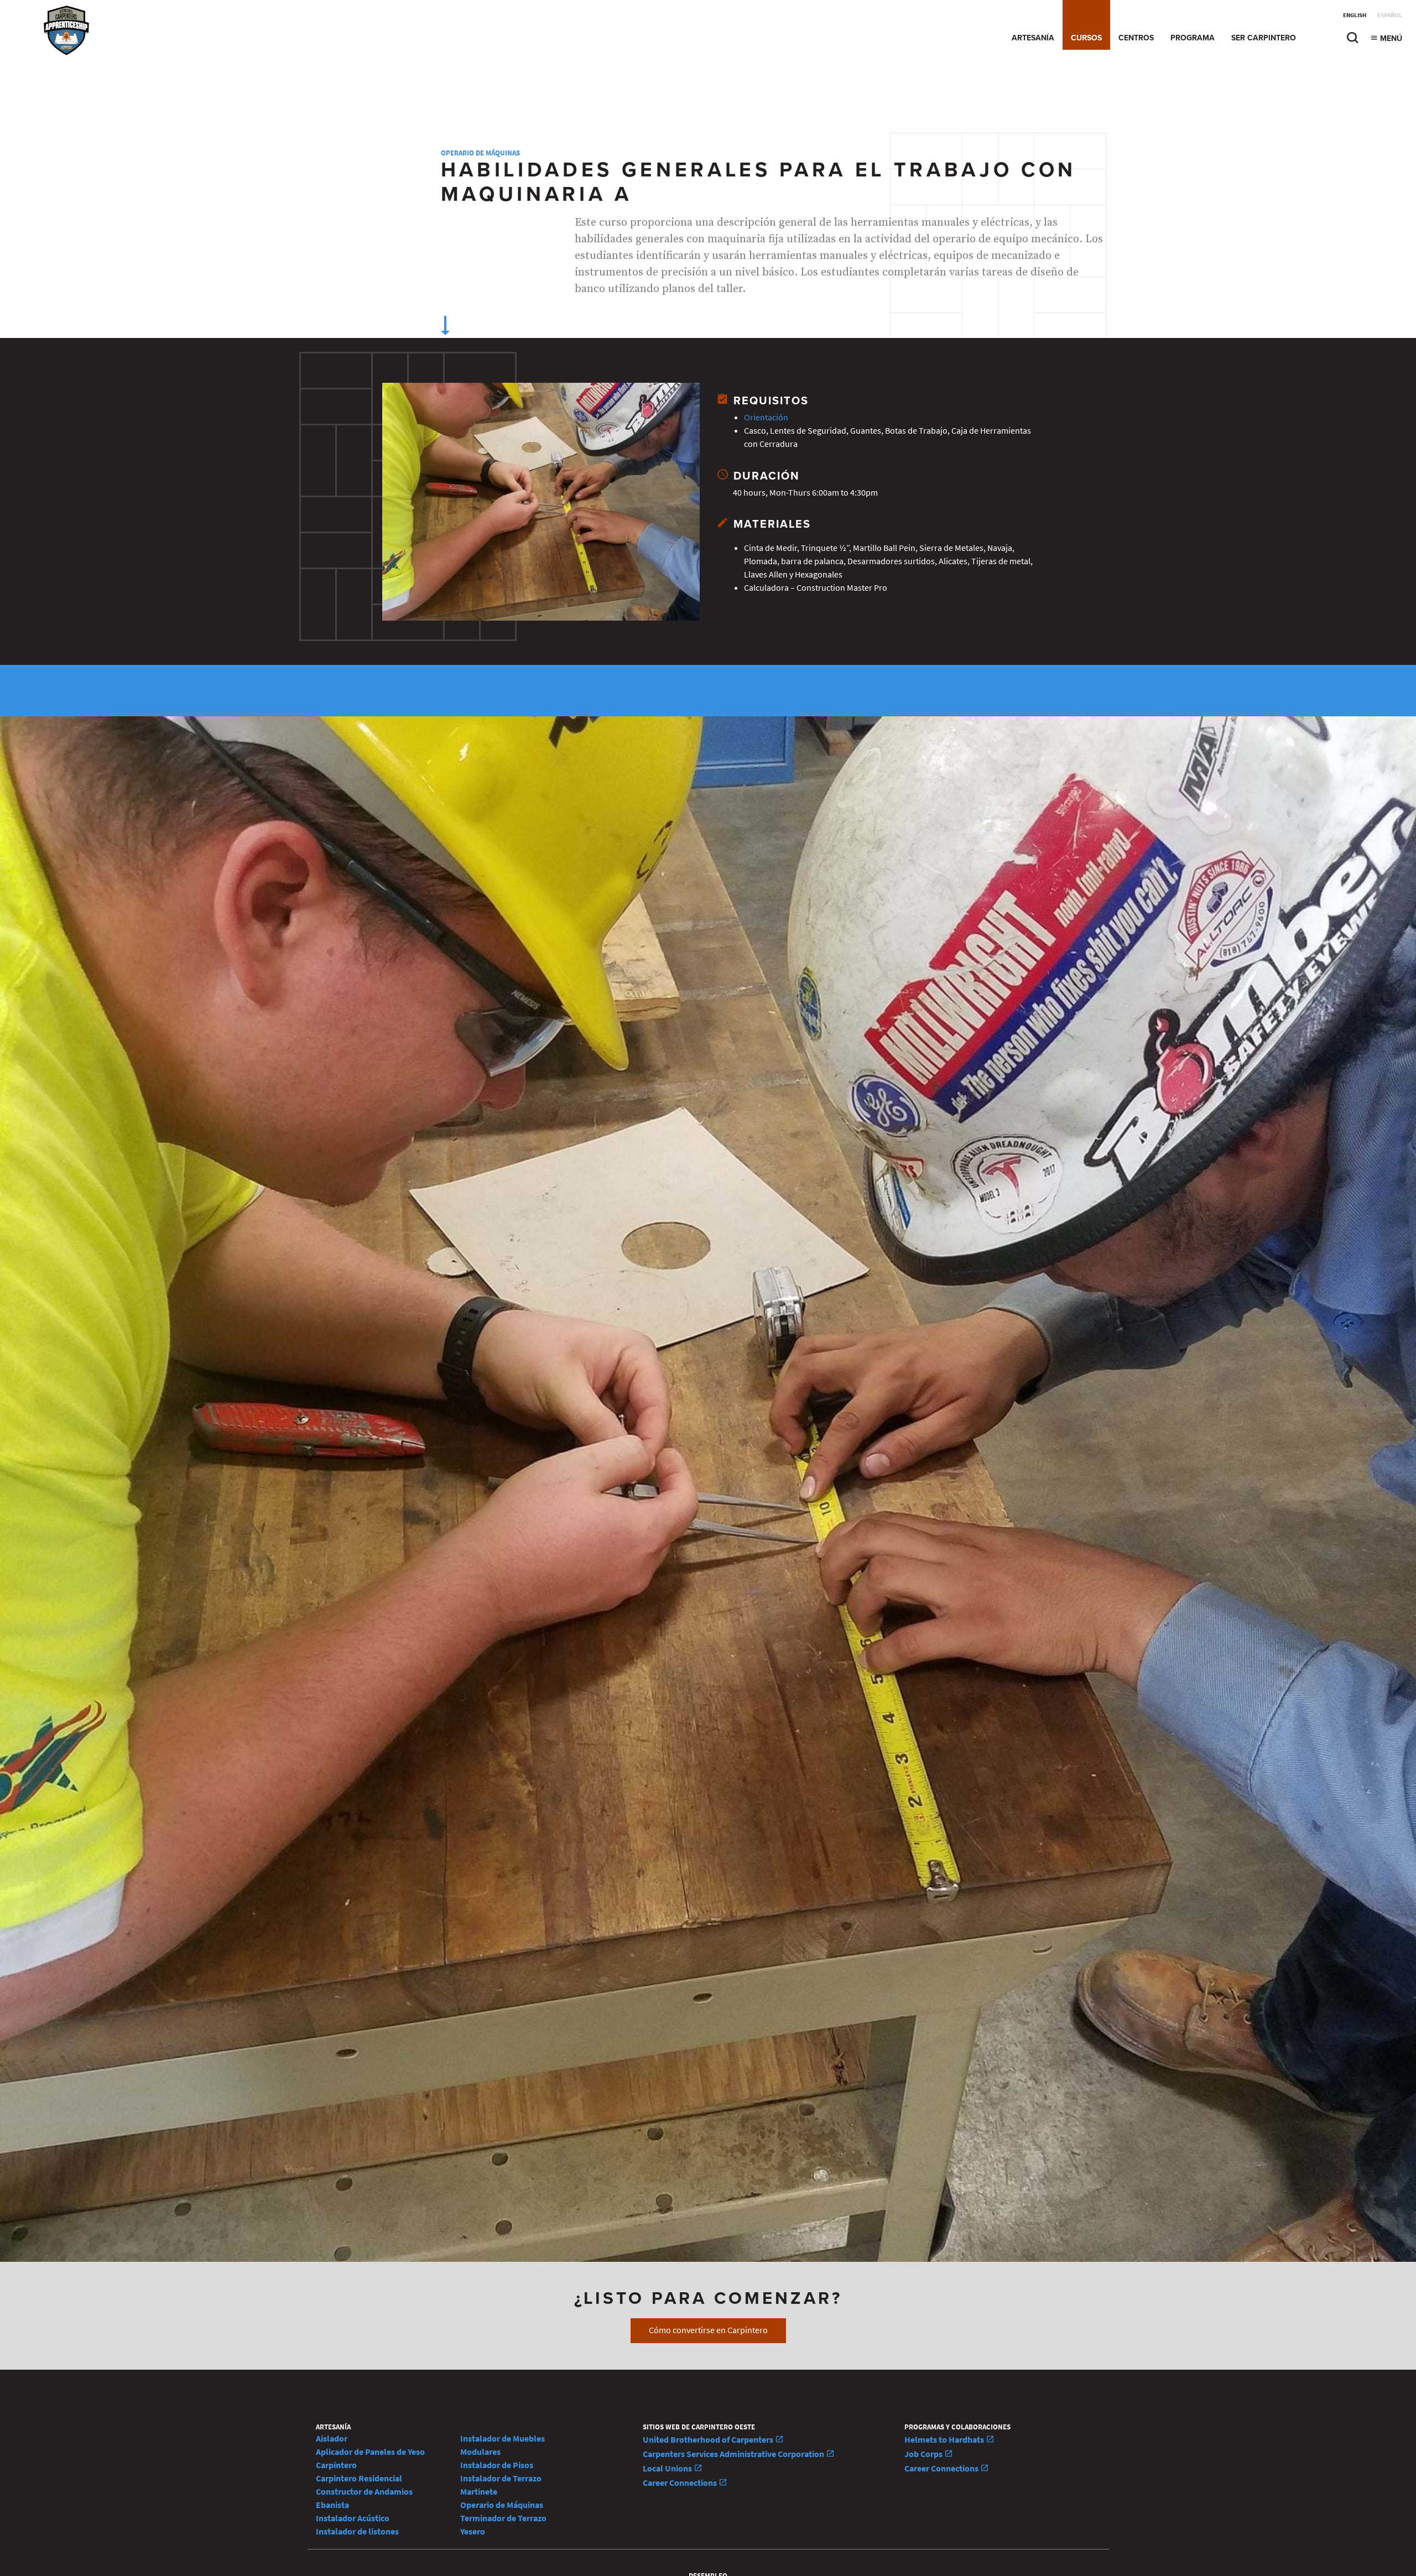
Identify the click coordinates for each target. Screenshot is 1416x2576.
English (1355, 15)
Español (1390, 15)
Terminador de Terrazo (503, 2518)
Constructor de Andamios (364, 2492)
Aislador (332, 2439)
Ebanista (332, 2505)
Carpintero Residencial (359, 2478)
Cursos (1086, 38)
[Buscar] (1352, 41)
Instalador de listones (357, 2531)
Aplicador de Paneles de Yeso (370, 2452)
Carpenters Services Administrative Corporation (734, 2454)
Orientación (766, 417)
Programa (1193, 38)
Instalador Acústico (353, 2518)
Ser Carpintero (1264, 38)
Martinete (479, 2492)
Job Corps (924, 2454)
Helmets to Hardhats (945, 2440)
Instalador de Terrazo (501, 2478)
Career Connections (681, 2483)
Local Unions (668, 2468)
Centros (1136, 38)
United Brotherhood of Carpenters (709, 2440)
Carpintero (336, 2465)
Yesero (473, 2531)
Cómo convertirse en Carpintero (708, 2330)
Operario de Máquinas (480, 153)
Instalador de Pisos (497, 2465)
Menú (1390, 38)
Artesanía (1033, 38)
